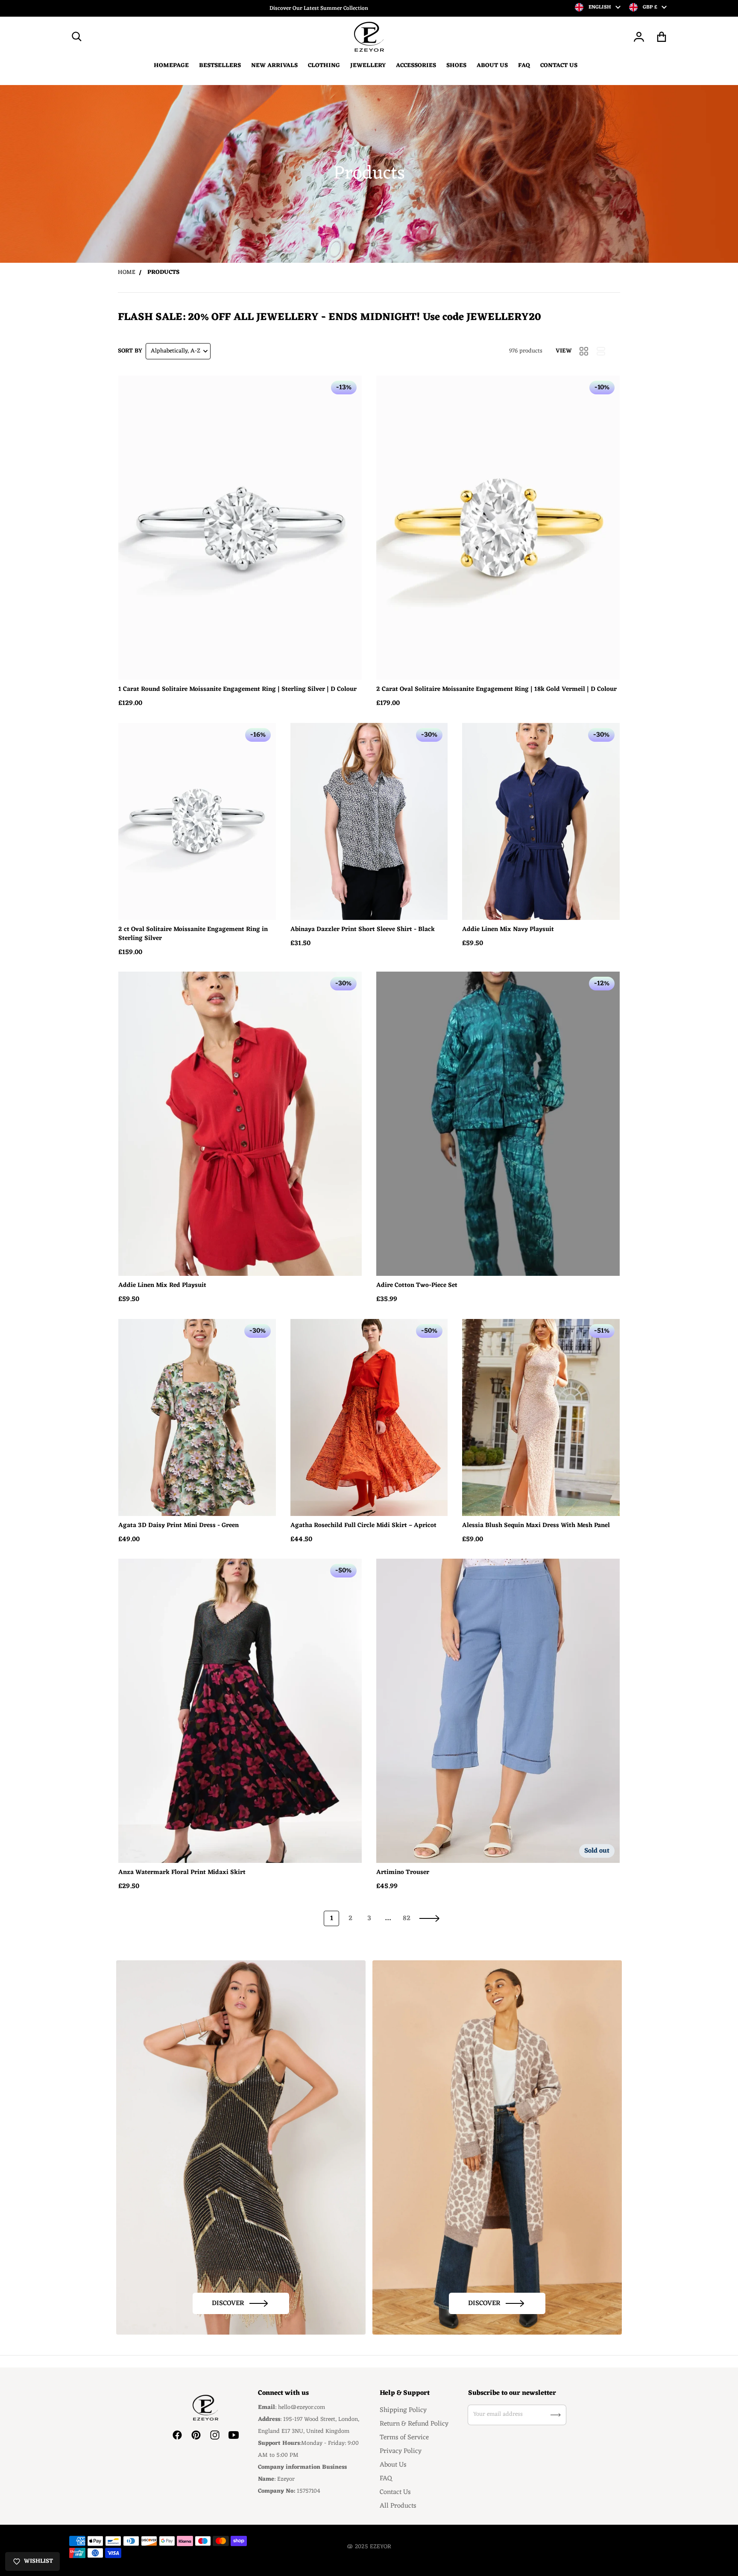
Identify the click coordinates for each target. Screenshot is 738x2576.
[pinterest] (196, 2435)
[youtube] (234, 2435)
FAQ (386, 2479)
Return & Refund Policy (414, 2424)
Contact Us (395, 2492)
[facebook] (177, 2435)
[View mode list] (601, 351)
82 (407, 1918)
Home (127, 272)
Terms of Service (404, 2438)
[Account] (639, 37)
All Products (398, 2506)
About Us (393, 2465)
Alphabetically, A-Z (176, 351)
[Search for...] (77, 37)
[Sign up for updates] (556, 2415)
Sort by (130, 351)
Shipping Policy (403, 2410)
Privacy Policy (401, 2451)
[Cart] (662, 37)
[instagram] (215, 2435)
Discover (228, 2303)
